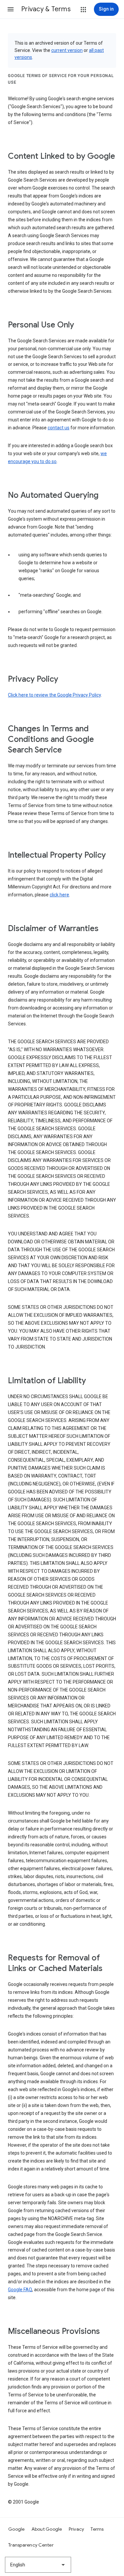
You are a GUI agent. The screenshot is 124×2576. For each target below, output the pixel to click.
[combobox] (38, 2565)
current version (67, 50)
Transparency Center (31, 2545)
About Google (47, 2529)
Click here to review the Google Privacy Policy (54, 695)
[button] (11, 9)
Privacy (77, 2529)
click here (59, 895)
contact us (59, 428)
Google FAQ (20, 2290)
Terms (97, 2529)
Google (17, 2529)
